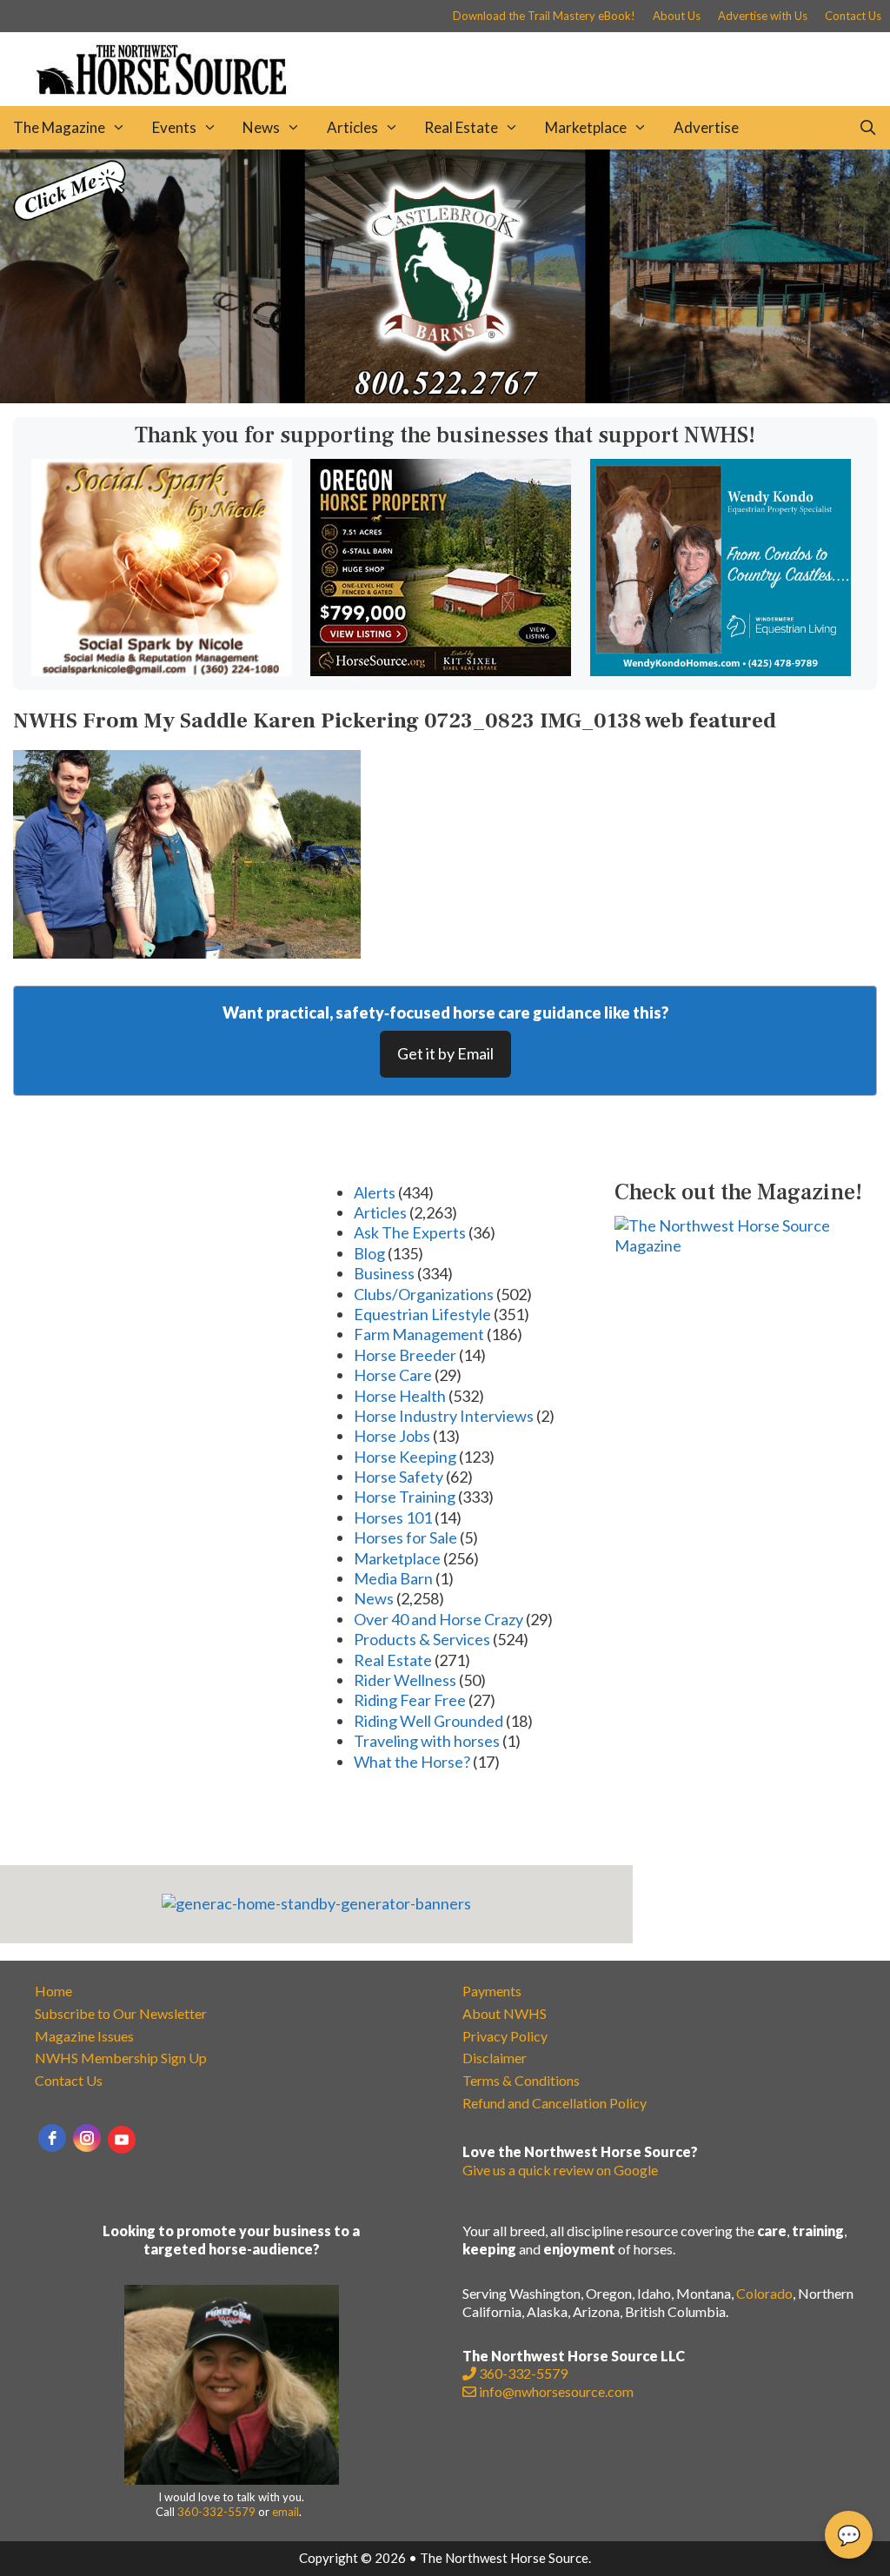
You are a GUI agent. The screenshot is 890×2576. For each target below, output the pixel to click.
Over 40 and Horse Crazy (438, 1619)
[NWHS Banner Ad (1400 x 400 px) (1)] (445, 397)
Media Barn (393, 1578)
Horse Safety (399, 1477)
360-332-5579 (216, 2512)
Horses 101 (393, 1517)
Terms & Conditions (521, 2080)
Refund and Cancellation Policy (555, 2103)
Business (384, 1273)
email (286, 2512)
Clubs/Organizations (424, 1294)
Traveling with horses (427, 1741)
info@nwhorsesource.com (556, 2391)
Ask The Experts (410, 1232)
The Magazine (59, 127)
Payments (492, 1991)
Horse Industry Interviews (444, 1416)
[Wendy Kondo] (721, 670)
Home (53, 1991)
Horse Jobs (392, 1436)
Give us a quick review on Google (560, 2170)
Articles (352, 127)
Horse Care (393, 1375)
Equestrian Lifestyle (422, 1314)
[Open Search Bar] (867, 128)
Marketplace (586, 127)
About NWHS (505, 2013)
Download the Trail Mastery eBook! (544, 16)
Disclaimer (495, 2058)
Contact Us (853, 16)
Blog (369, 1253)
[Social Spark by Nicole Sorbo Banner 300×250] (162, 670)
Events (174, 127)
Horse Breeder (405, 1355)
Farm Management (419, 1334)
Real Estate (461, 127)
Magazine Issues (84, 2036)
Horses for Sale (405, 1537)
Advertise (706, 127)
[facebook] (52, 2138)
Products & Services (422, 1639)
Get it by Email (445, 1053)
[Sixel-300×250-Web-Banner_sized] (441, 670)
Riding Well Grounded (428, 1721)
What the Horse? (412, 1762)
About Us (677, 16)
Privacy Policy (505, 2036)
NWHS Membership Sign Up (121, 2058)
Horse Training (405, 1497)
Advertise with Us (763, 16)
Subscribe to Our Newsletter (121, 2013)
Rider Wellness (405, 1680)
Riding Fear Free (410, 1700)
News (261, 127)
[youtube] (122, 2140)
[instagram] (87, 2138)
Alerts (375, 1192)
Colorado (764, 2293)
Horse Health (400, 1396)
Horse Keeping (405, 1457)
